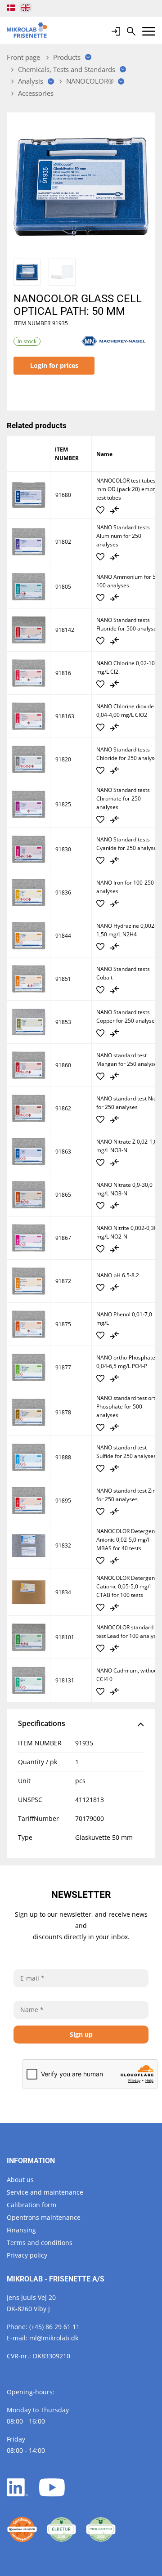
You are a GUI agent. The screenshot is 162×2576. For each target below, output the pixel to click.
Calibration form (31, 2205)
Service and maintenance (45, 2192)
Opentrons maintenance (44, 2217)
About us (20, 2180)
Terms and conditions (40, 2243)
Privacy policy (27, 2255)
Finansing (21, 2230)
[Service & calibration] (22, 2530)
